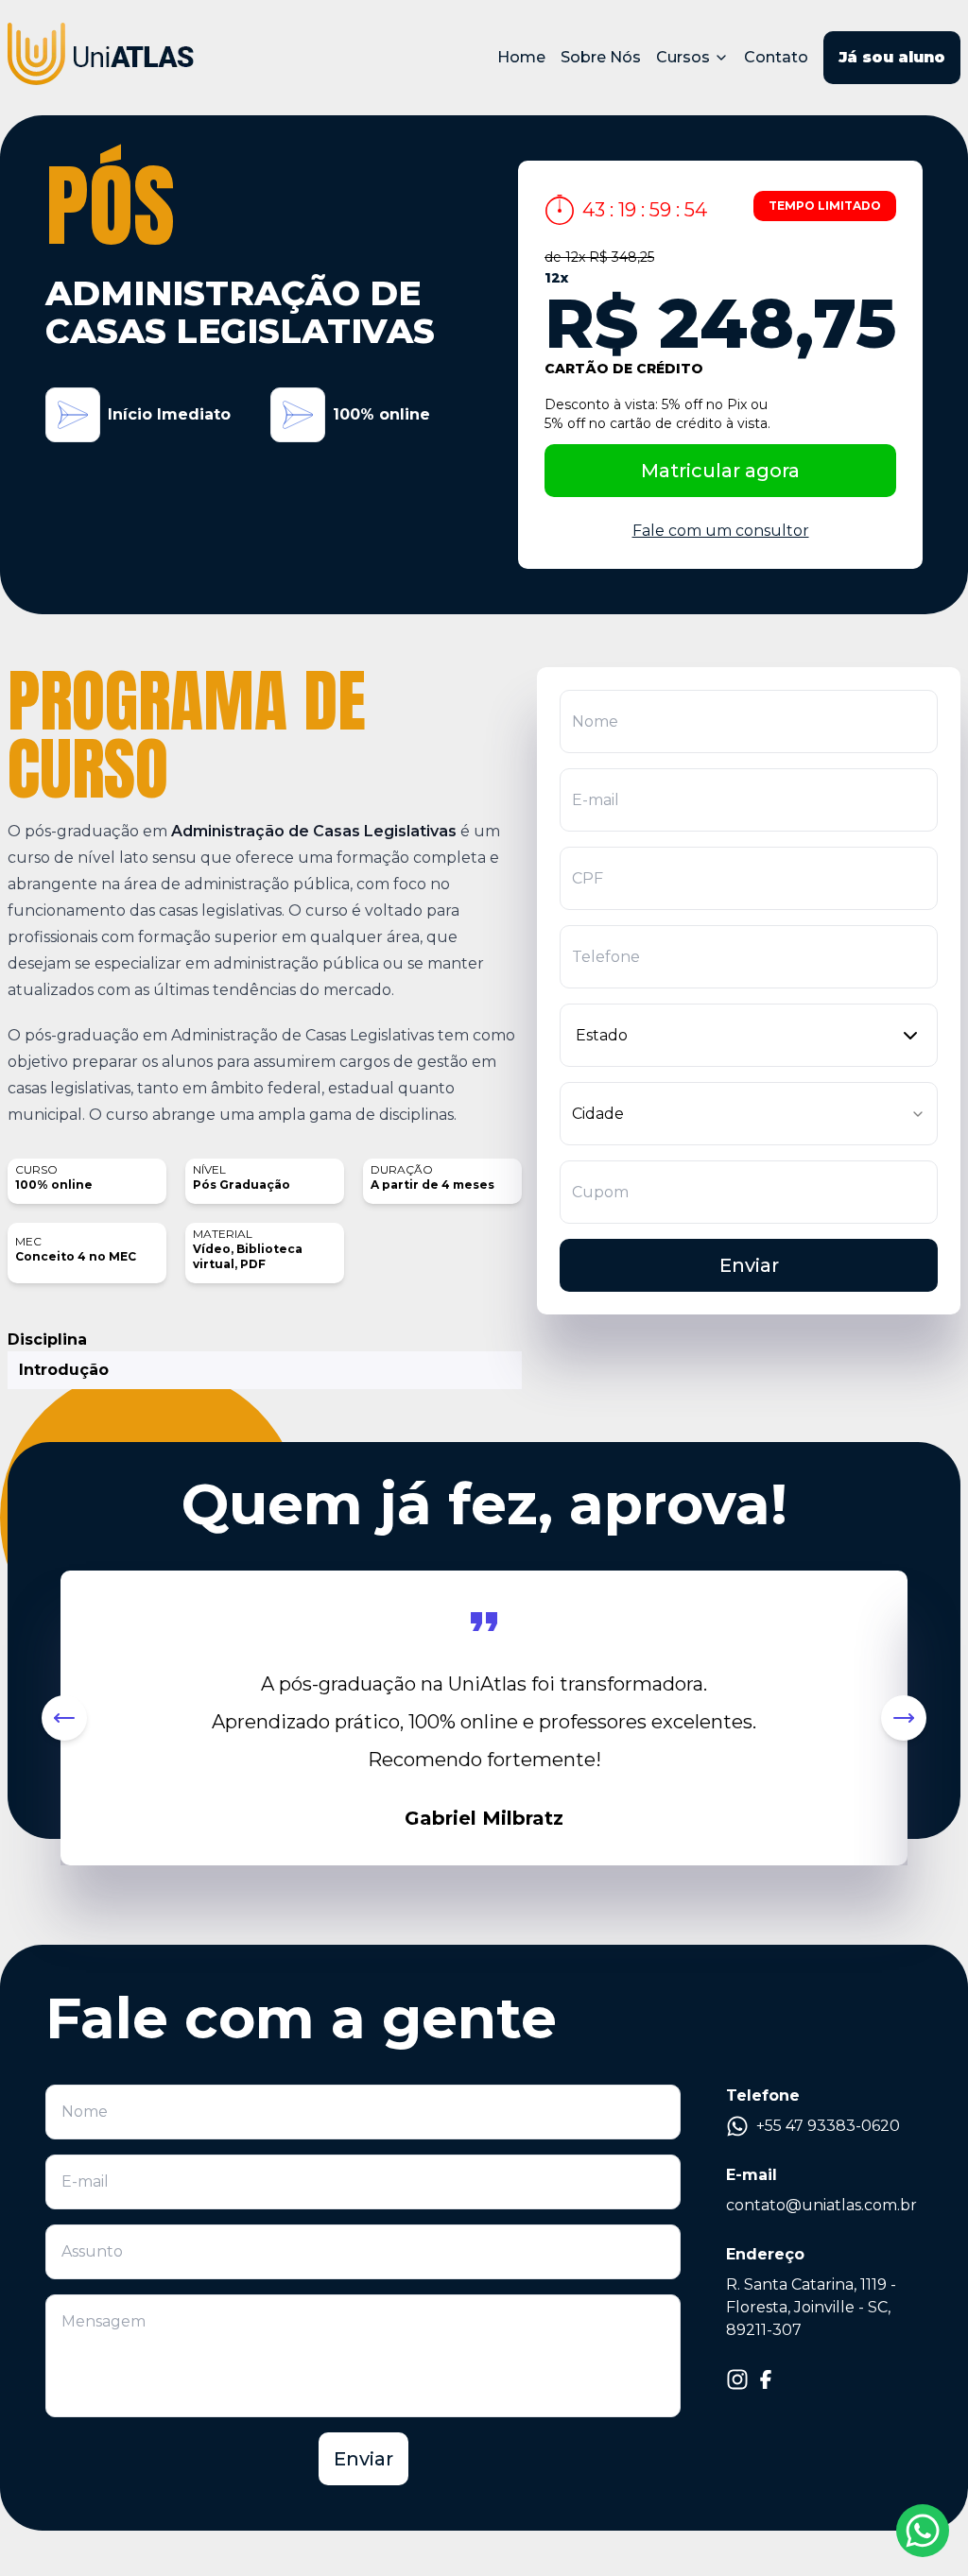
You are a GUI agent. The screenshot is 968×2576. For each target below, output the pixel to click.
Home (521, 57)
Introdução (64, 1370)
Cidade (598, 1114)
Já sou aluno (892, 57)
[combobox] (749, 1035)
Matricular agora (720, 471)
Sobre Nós (601, 57)
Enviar (749, 1265)
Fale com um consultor (721, 531)
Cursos (683, 57)
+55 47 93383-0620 (828, 2126)
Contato (776, 57)
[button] (64, 1718)
